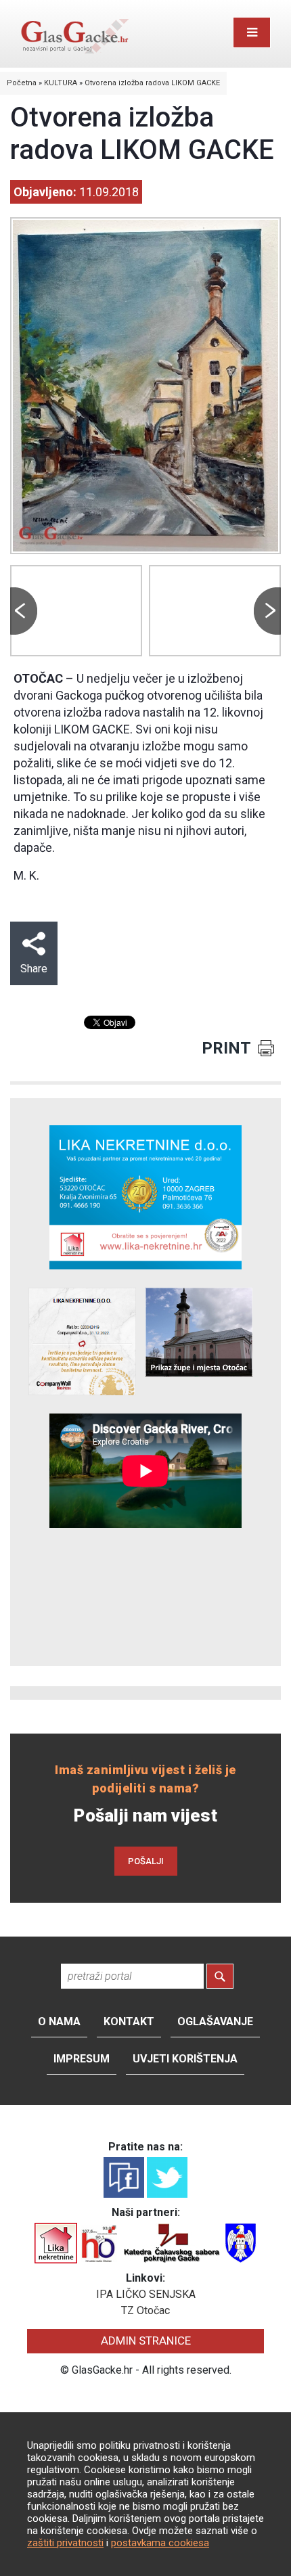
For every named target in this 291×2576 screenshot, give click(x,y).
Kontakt (129, 2021)
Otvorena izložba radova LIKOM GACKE (152, 83)
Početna (22, 83)
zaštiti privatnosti (65, 2543)
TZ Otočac (145, 2310)
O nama (59, 2021)
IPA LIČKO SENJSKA (146, 2294)
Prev (24, 611)
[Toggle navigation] (252, 32)
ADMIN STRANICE (146, 2341)
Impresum (82, 2059)
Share (34, 969)
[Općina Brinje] (241, 2243)
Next (267, 611)
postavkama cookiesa (160, 2543)
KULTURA (61, 83)
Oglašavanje (215, 2021)
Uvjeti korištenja (185, 2059)
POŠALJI (146, 1861)
